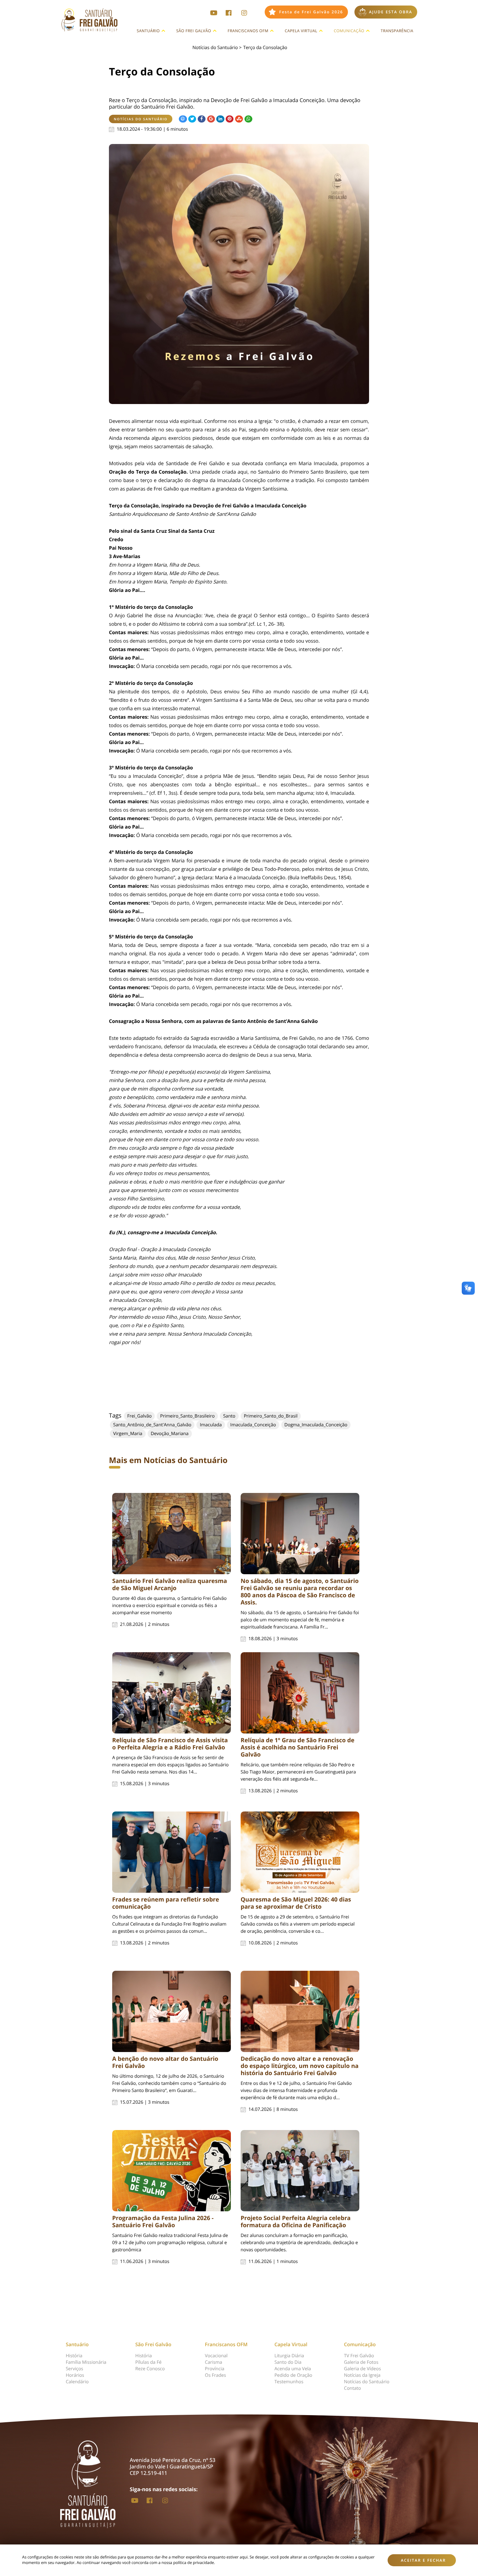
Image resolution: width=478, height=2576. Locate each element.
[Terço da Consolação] (239, 274)
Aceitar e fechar (424, 2560)
